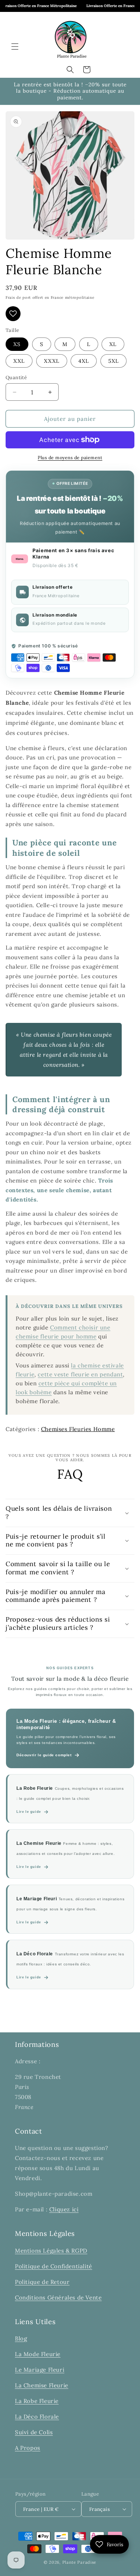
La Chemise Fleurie (42, 2385)
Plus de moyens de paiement (70, 457)
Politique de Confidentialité (54, 2266)
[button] (15, 47)
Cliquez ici (64, 2209)
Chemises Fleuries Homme (78, 1429)
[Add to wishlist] (13, 314)
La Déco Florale (37, 2417)
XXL (19, 361)
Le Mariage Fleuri (40, 2370)
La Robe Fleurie (37, 2401)
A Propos (28, 2448)
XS (17, 344)
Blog (21, 2338)
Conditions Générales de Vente (58, 2297)
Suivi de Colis (34, 2432)
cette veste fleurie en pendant (80, 1374)
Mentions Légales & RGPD (51, 2251)
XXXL (52, 361)
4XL (84, 361)
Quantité (16, 377)
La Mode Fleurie (38, 2354)
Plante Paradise (80, 2562)
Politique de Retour (42, 2282)
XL (113, 344)
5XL (113, 361)
